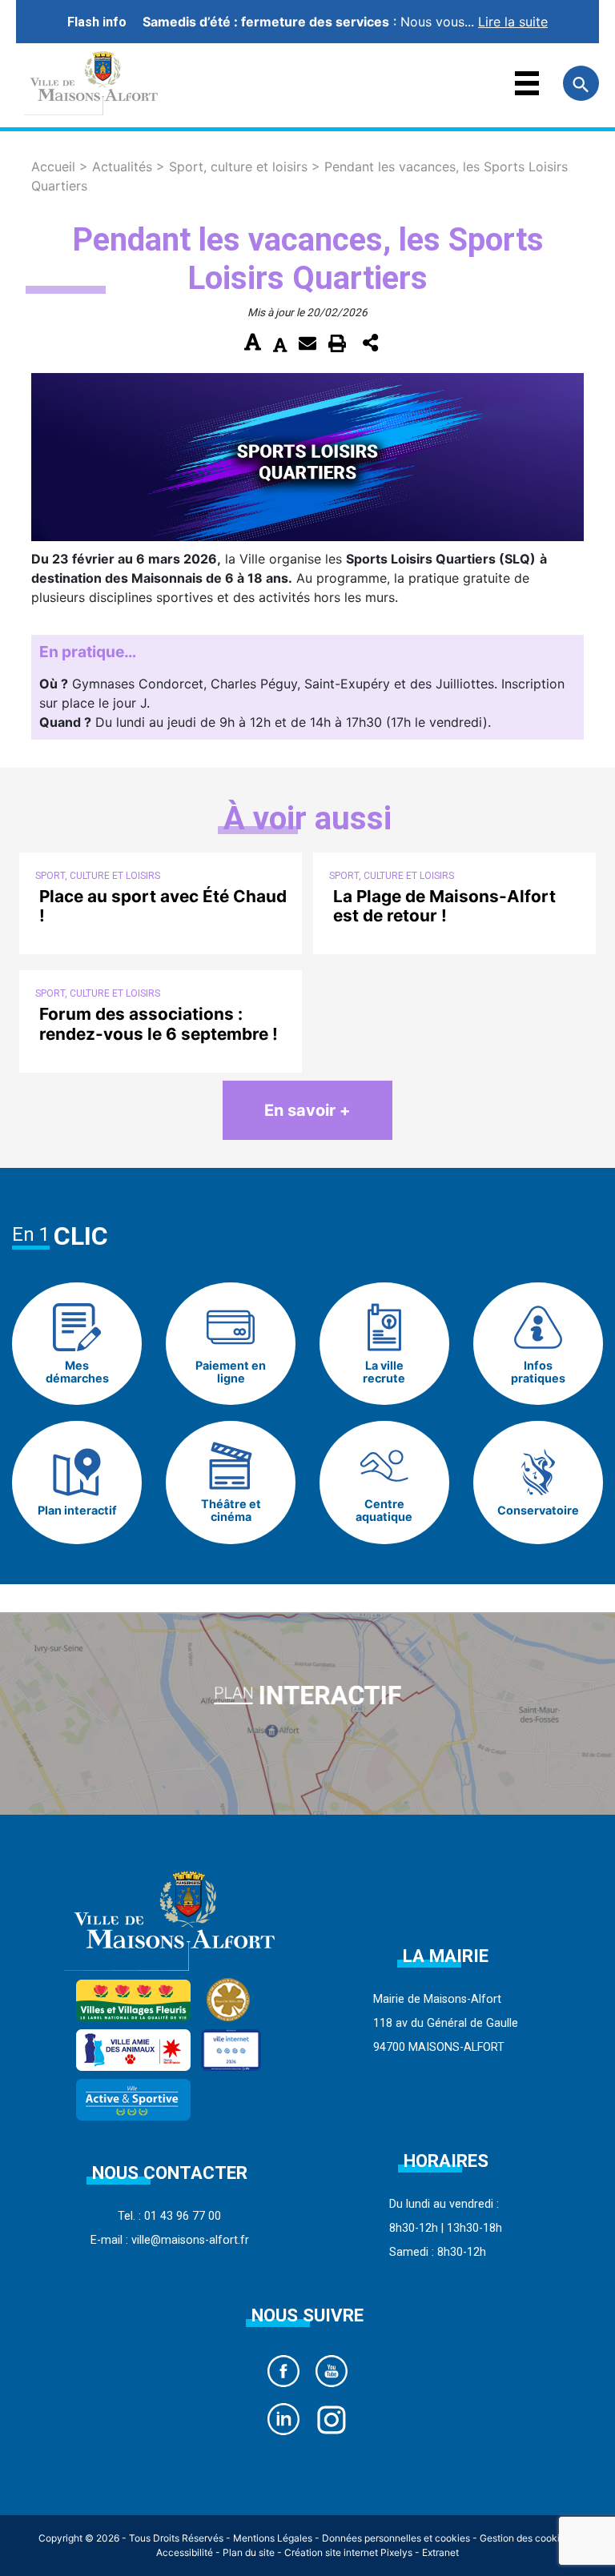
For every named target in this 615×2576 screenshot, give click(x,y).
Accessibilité (185, 2552)
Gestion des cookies (525, 2538)
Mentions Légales (273, 2538)
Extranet (440, 2552)
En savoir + (307, 1110)
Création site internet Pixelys (348, 2552)
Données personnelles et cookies (396, 2538)
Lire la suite (513, 22)
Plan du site (249, 2552)
